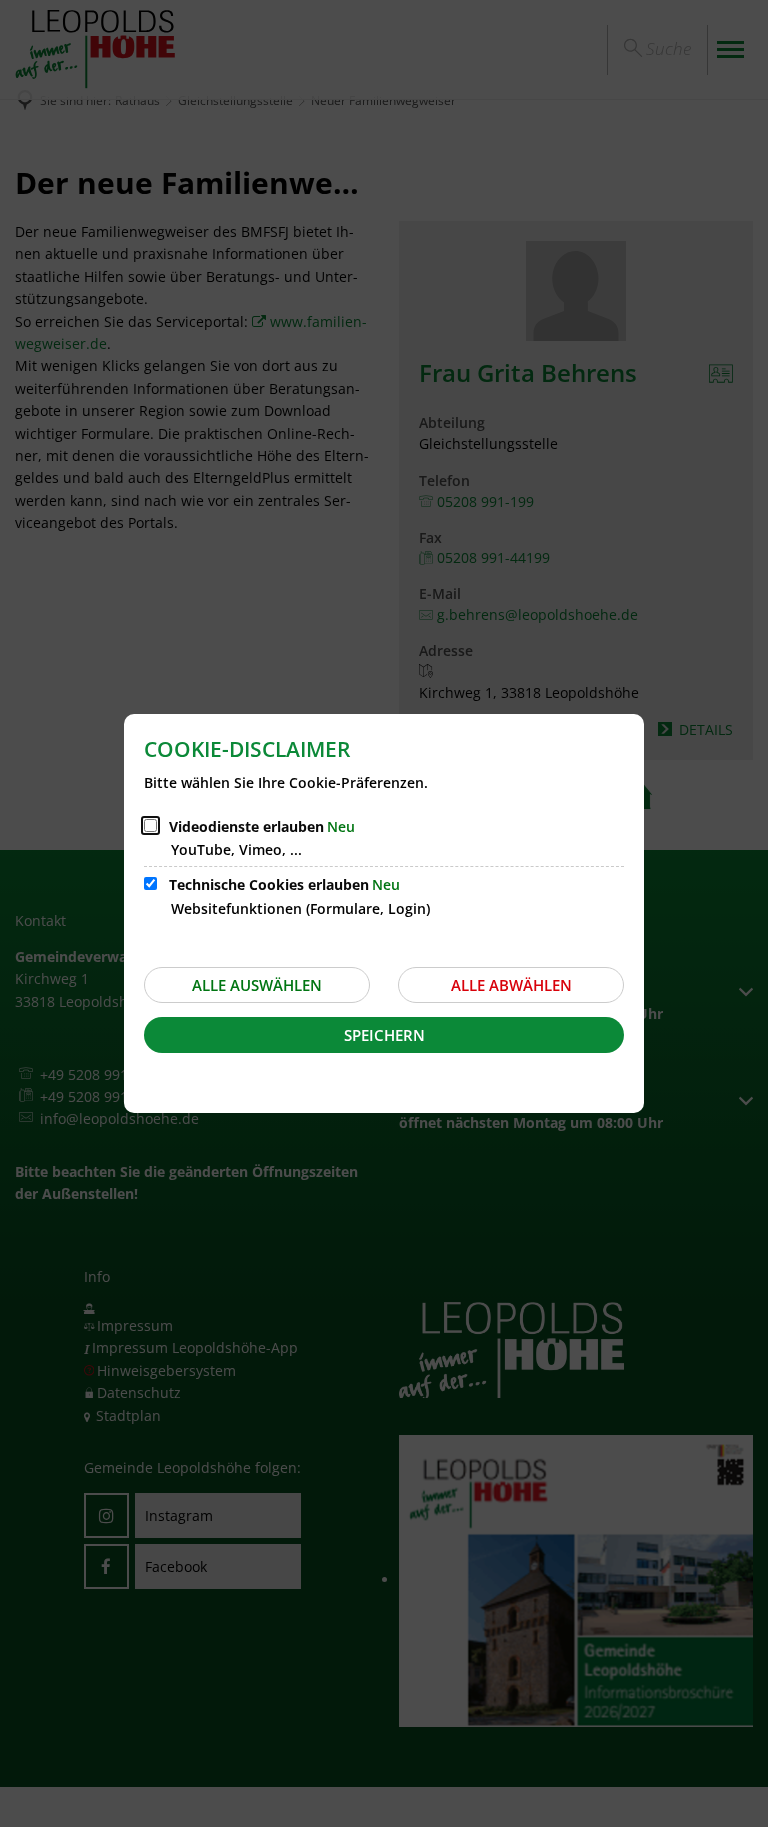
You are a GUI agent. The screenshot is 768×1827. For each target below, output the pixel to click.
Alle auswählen (257, 985)
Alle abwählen (511, 985)
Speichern (384, 1035)
